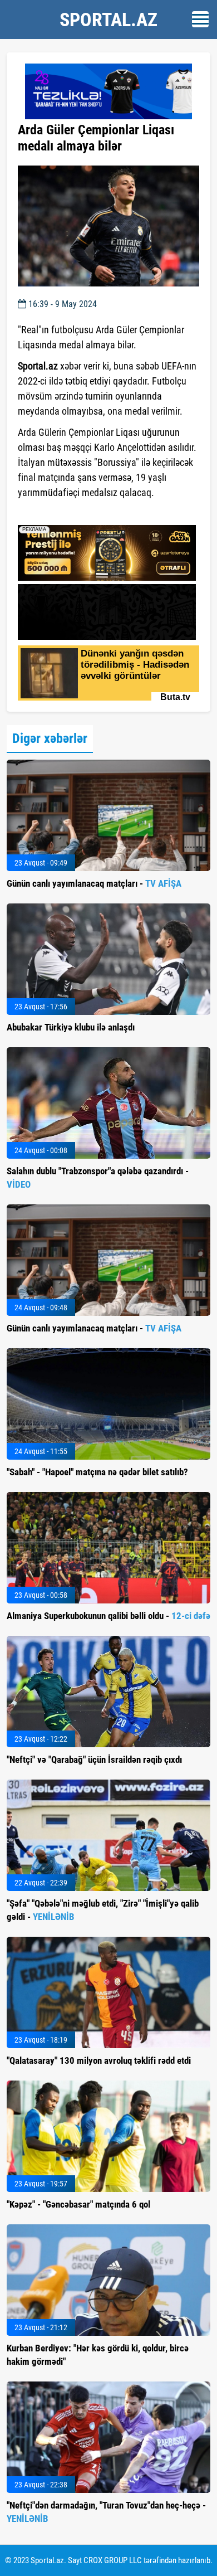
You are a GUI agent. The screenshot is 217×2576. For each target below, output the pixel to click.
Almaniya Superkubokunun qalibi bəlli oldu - (108, 1616)
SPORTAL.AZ (108, 20)
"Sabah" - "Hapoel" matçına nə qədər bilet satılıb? (97, 1472)
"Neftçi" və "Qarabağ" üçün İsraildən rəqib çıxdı (94, 1760)
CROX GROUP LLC (113, 2560)
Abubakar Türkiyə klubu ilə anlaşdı (71, 1027)
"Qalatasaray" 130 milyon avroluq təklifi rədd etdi (99, 2060)
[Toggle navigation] (200, 19)
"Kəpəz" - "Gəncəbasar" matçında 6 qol (78, 2204)
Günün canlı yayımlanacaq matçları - (94, 883)
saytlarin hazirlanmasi (63, 513)
